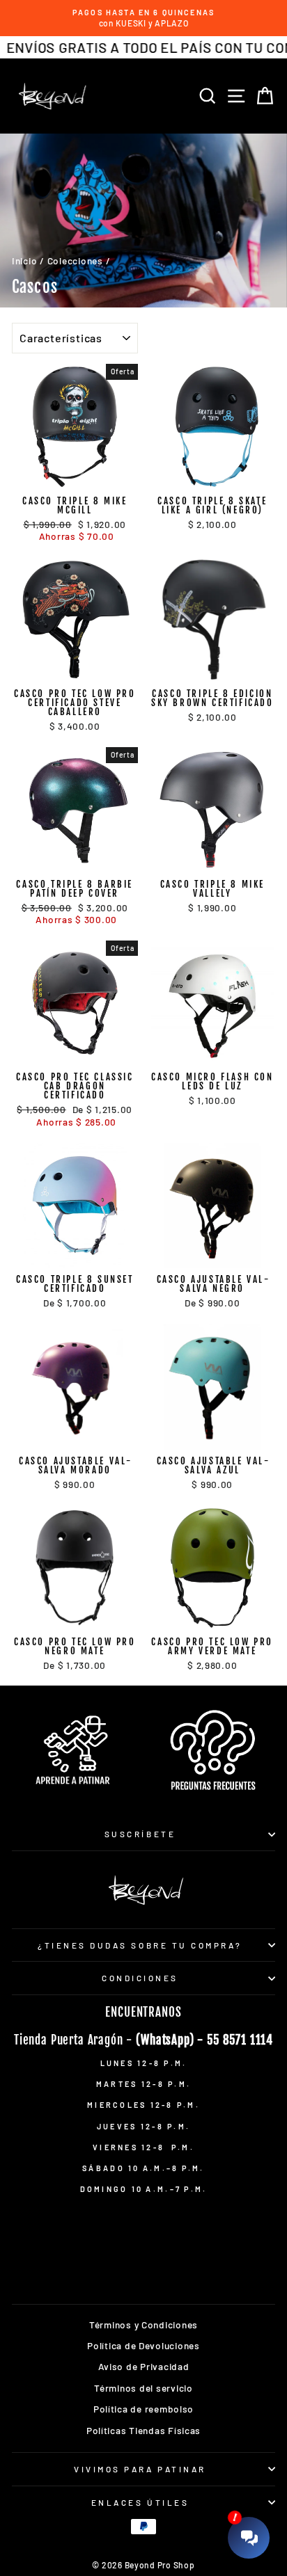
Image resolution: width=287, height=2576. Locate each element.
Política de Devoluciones (143, 2345)
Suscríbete (140, 1834)
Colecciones (75, 261)
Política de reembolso (143, 2409)
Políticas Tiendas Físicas (143, 2430)
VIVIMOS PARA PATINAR (140, 2469)
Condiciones (140, 1978)
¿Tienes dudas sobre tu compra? (140, 1945)
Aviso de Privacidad (144, 2366)
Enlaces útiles (140, 2502)
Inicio (24, 261)
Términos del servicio (143, 2388)
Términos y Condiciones (143, 2325)
